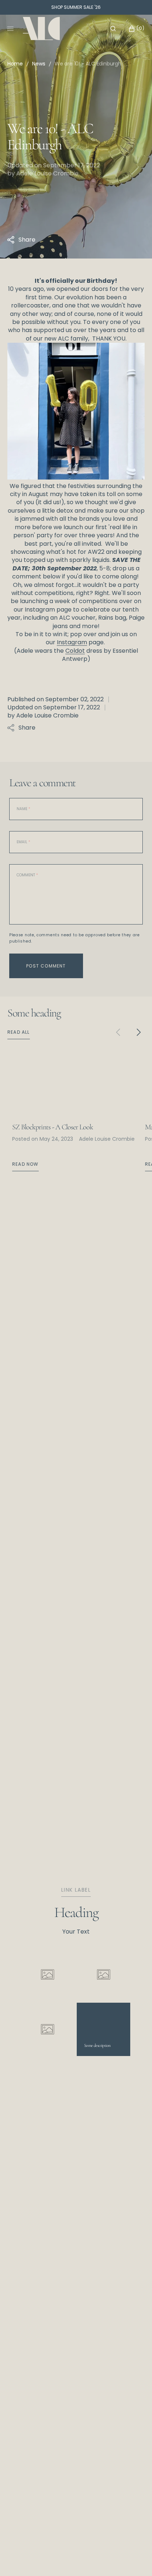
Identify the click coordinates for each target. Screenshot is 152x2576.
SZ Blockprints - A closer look (53, 1127)
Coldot (75, 651)
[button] (113, 29)
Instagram (72, 642)
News (39, 64)
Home (15, 64)
